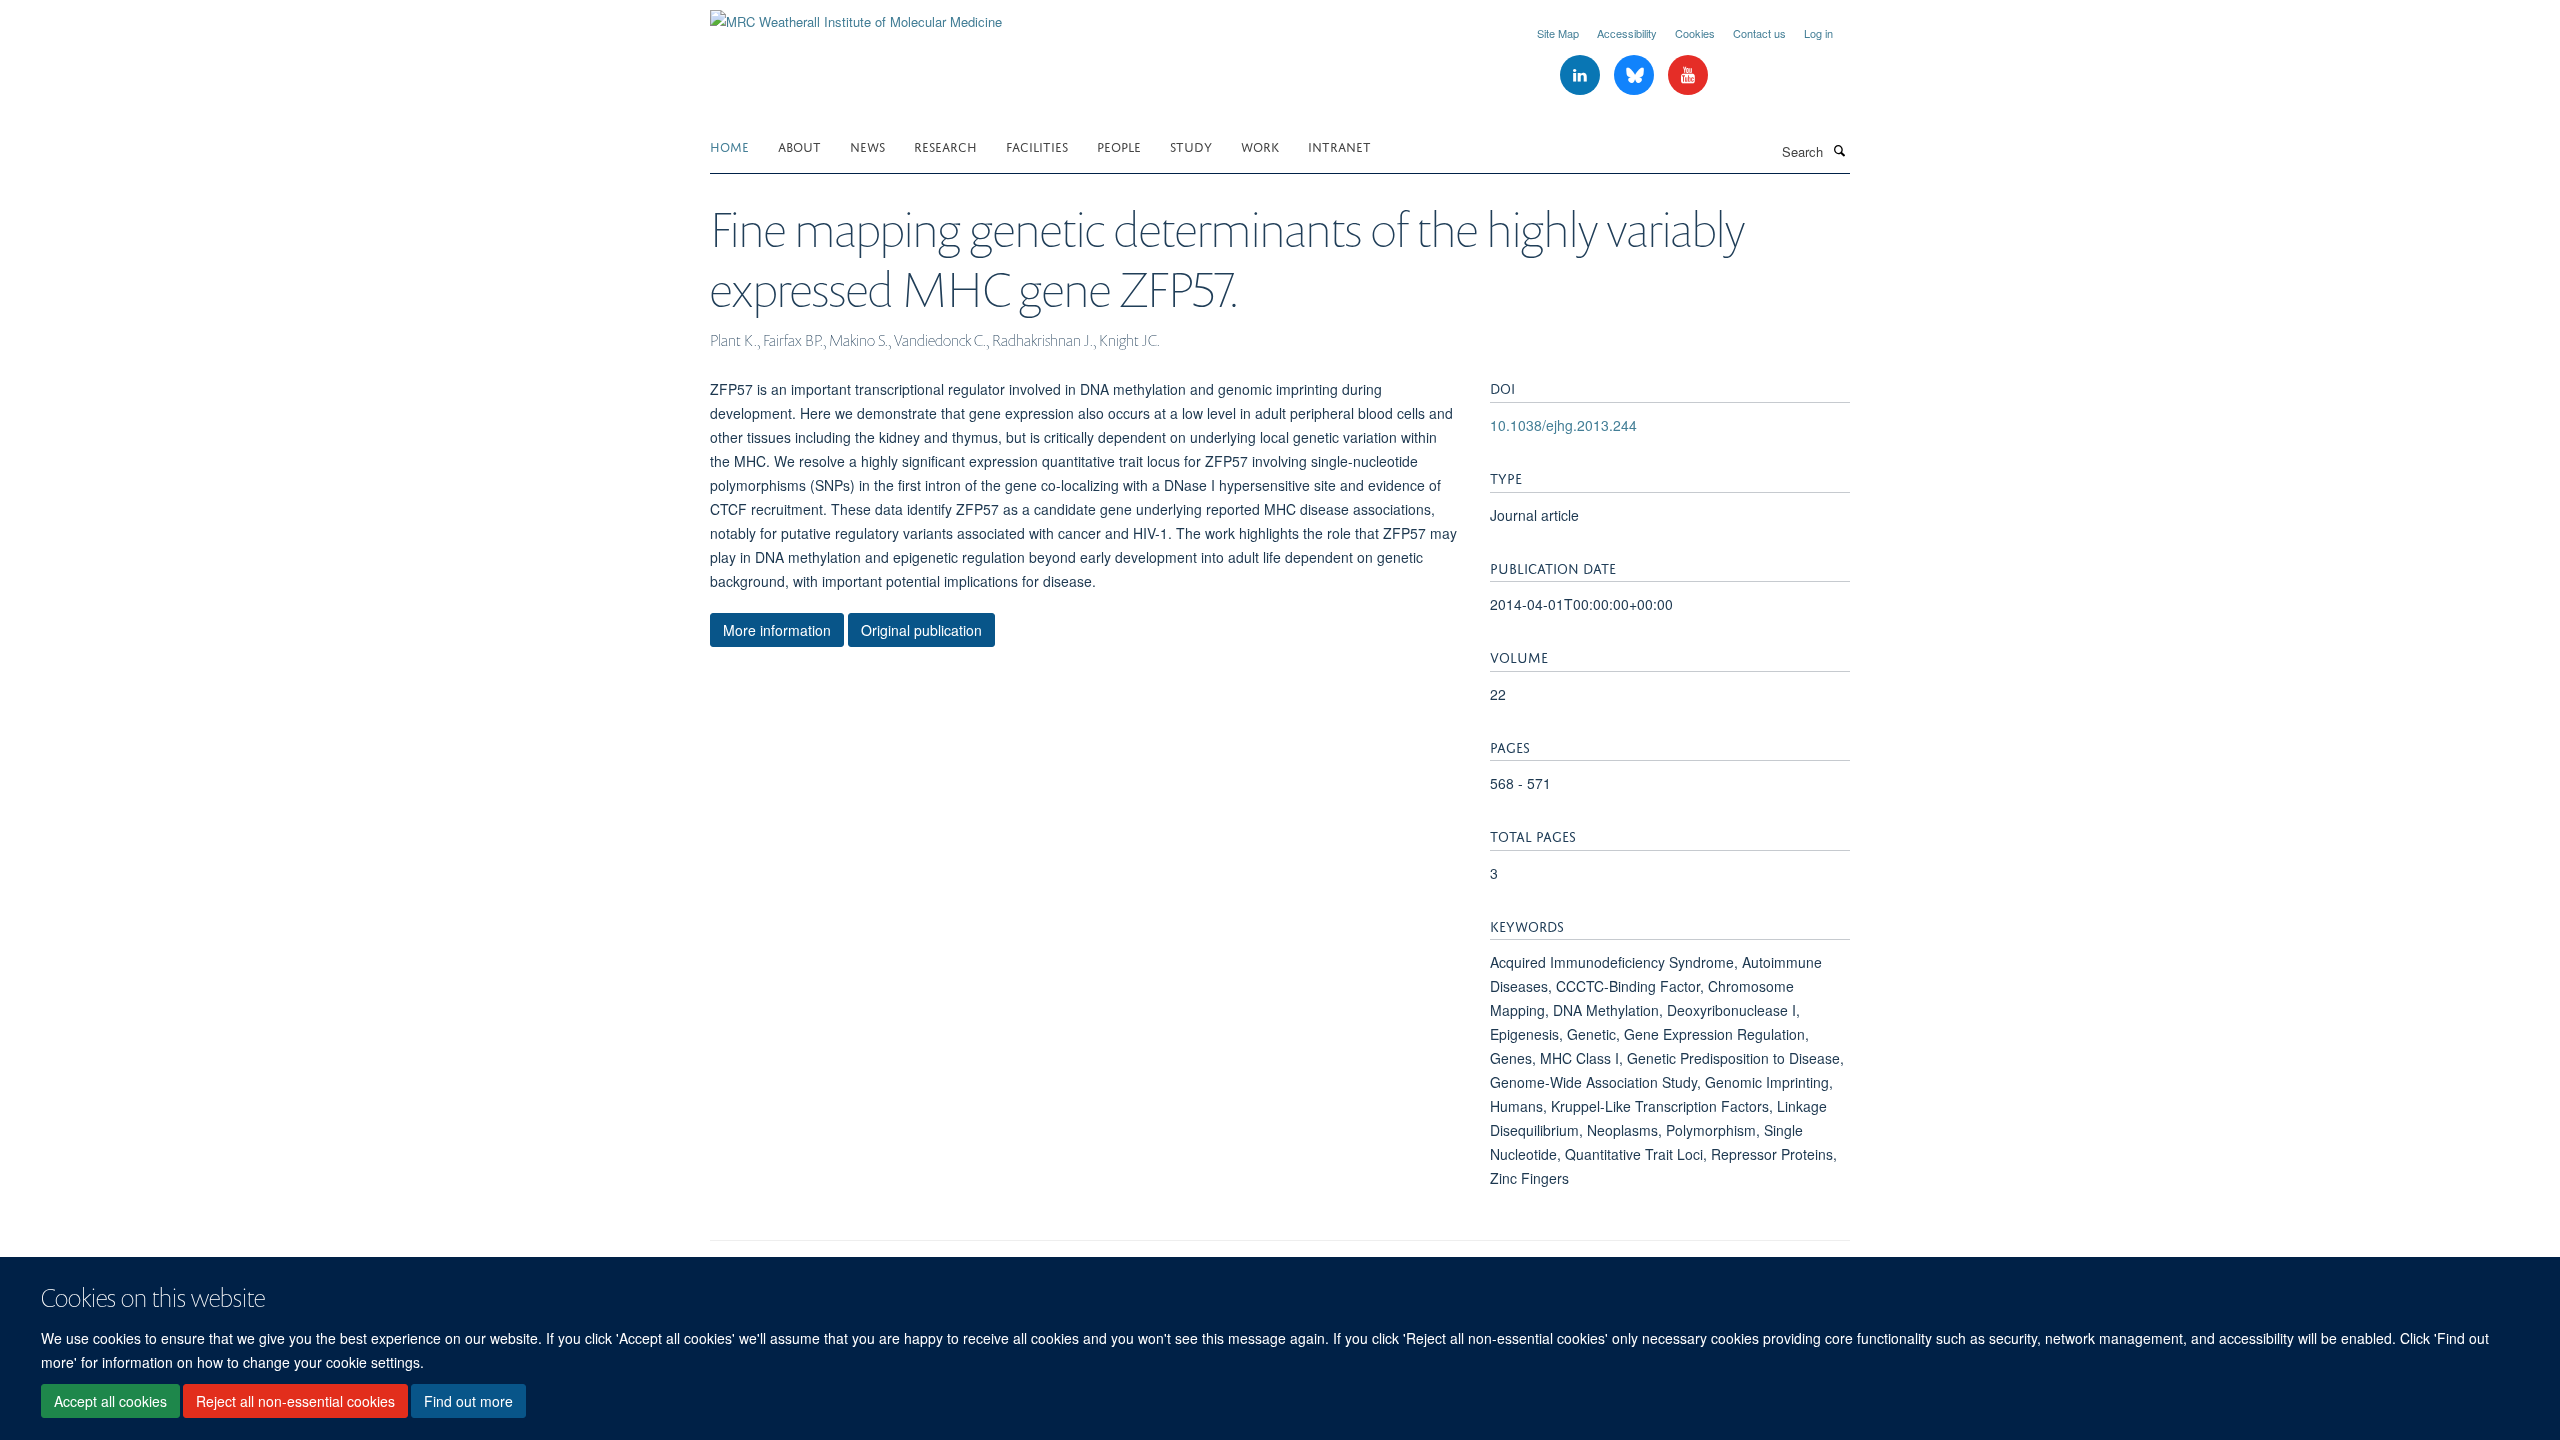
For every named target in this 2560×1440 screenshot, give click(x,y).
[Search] (1839, 150)
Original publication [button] (921, 630)
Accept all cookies (110, 1401)
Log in (1818, 33)
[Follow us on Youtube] (1688, 75)
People (1119, 145)
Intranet (1339, 145)
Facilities (1037, 145)
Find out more (468, 1401)
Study (1191, 145)
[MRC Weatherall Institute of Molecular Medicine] (856, 14)
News (867, 145)
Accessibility (1627, 33)
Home (729, 145)
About (799, 145)
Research (945, 145)
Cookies (1695, 33)
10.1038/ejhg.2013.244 (1563, 425)
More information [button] (777, 630)
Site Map (1558, 33)
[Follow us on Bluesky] (1636, 75)
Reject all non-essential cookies (295, 1401)
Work (1260, 145)
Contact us (1759, 33)
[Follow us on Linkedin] (1582, 75)
